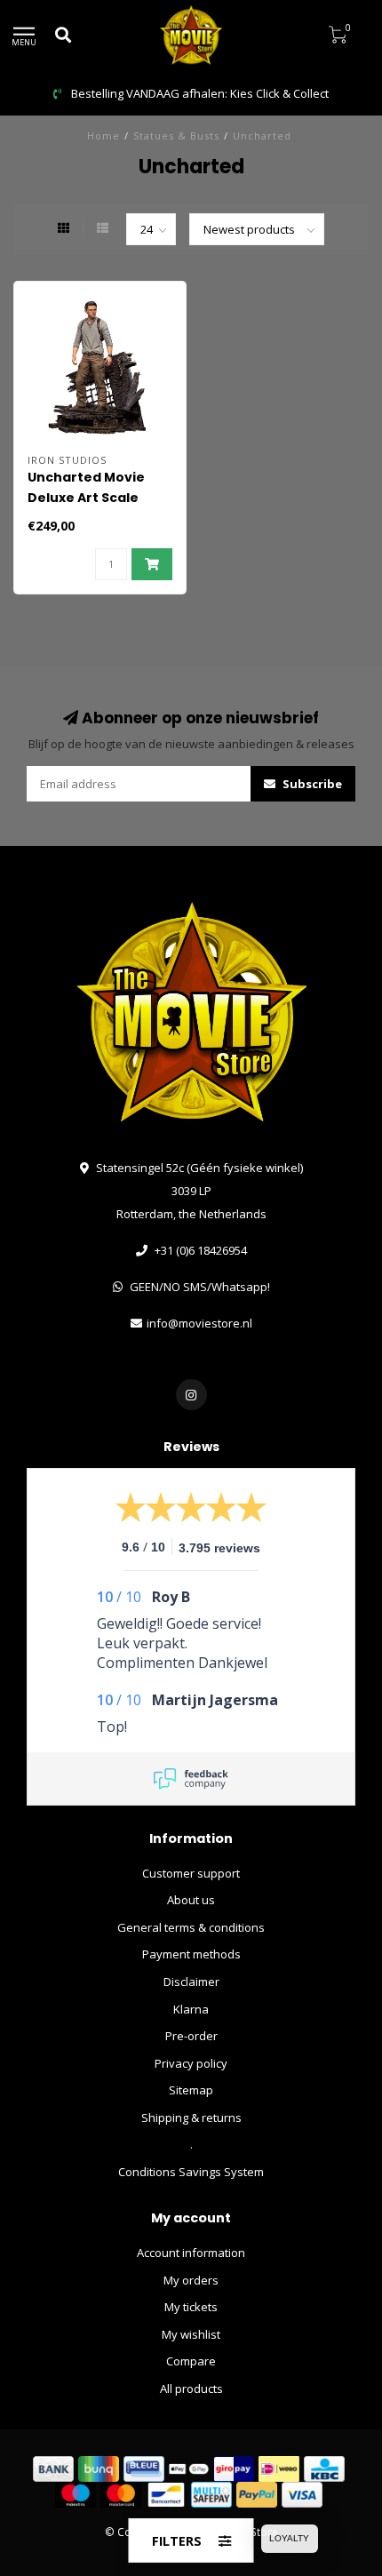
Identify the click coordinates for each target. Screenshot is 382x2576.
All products (191, 2389)
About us (191, 1900)
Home (103, 136)
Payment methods (191, 1954)
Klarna (191, 2009)
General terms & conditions (191, 1927)
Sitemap (191, 2090)
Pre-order (191, 2036)
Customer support (191, 1873)
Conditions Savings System (191, 2172)
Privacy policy (191, 2063)
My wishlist (191, 2334)
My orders (191, 2280)
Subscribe (311, 784)
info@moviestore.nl (199, 1323)
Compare (191, 2361)
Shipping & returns (191, 2117)
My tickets (191, 2307)
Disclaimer (191, 1982)
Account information (191, 2253)
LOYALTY (289, 2538)
